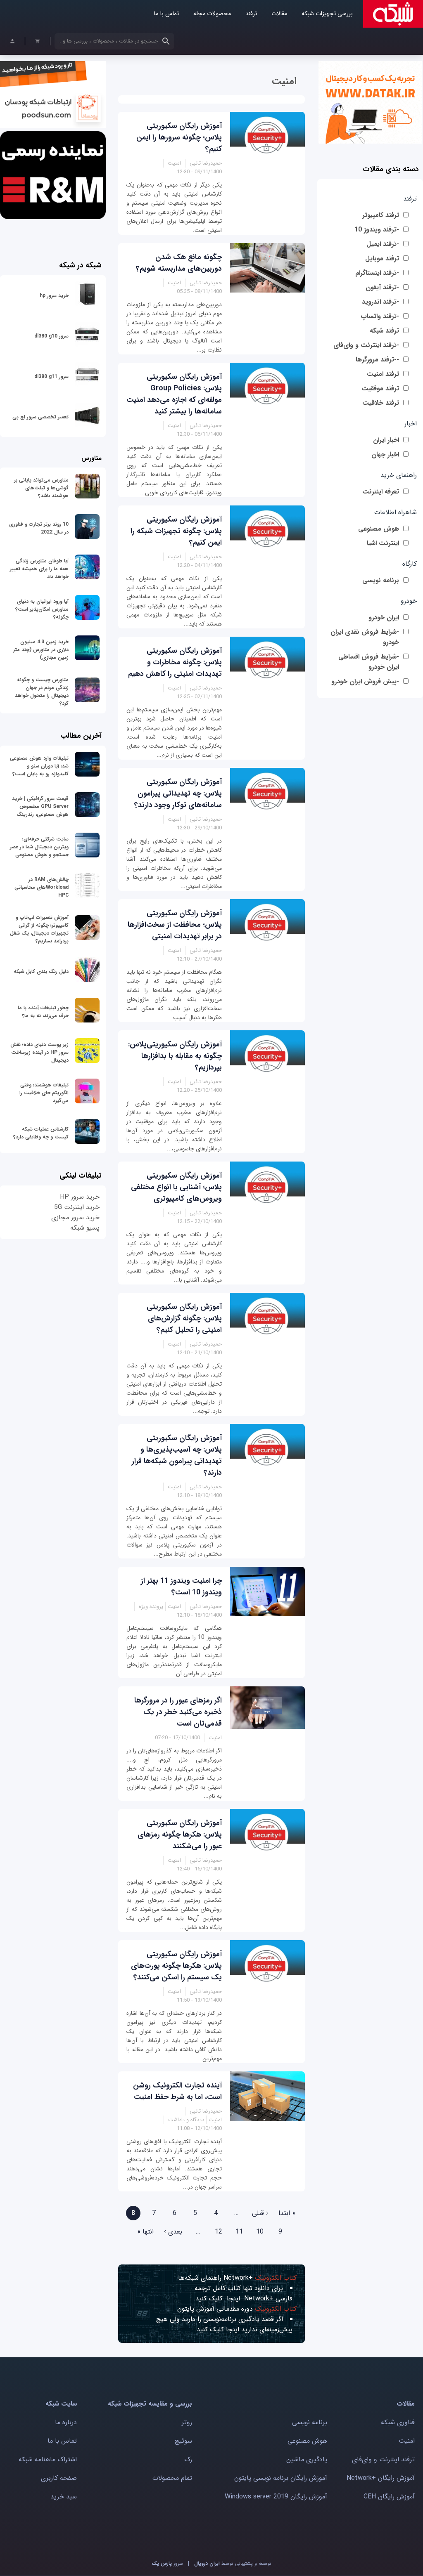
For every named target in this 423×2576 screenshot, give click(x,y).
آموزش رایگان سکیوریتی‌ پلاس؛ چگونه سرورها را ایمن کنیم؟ (179, 137)
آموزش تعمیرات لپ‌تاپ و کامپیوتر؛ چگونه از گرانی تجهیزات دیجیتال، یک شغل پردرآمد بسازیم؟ (39, 929)
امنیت (407, 2441)
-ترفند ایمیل (383, 244)
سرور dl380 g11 (51, 377)
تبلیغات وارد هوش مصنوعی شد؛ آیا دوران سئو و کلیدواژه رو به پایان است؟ (39, 766)
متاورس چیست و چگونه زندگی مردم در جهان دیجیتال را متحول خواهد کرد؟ (42, 692)
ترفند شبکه (384, 331)
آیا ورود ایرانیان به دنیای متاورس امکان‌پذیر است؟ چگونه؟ (42, 609)
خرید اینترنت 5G (77, 1207)
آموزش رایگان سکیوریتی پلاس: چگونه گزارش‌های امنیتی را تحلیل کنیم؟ (184, 1318)
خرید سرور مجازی (75, 1217)
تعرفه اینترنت (381, 492)
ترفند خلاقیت (381, 403)
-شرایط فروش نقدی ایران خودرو (365, 637)
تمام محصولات (172, 2478)
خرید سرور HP (80, 1197)
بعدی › (173, 2232)
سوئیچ (183, 2441)
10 (260, 2232)
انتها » (146, 2232)
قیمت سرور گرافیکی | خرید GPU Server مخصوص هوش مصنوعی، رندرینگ (40, 806)
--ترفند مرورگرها (377, 360)
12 (219, 2232)
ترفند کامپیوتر (381, 215)
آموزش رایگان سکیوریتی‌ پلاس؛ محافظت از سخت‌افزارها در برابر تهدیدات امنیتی (175, 925)
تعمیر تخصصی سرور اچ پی (40, 417)
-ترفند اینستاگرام (377, 273)
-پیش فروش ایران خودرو (365, 681)
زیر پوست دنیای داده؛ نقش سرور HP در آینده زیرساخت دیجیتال (39, 1052)
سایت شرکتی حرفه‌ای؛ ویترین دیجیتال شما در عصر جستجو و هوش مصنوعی (39, 847)
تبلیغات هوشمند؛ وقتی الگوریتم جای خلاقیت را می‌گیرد (44, 1093)
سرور (167, 2563)
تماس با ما (166, 14)
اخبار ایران (386, 440)
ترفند (251, 14)
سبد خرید (64, 2497)
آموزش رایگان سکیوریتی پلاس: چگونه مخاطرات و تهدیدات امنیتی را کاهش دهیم (175, 662)
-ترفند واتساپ (380, 316)
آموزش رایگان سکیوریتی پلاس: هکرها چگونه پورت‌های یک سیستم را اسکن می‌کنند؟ (176, 1966)
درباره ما (66, 2422)
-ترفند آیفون (382, 287)
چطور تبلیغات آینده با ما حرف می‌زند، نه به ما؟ (43, 1012)
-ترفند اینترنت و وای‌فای (366, 345)
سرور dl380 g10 (51, 336)
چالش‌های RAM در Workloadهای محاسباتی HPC (42, 887)
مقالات (279, 14)
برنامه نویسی (381, 580)
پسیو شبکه (85, 1228)
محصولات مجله (212, 14)
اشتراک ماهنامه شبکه (48, 2459)
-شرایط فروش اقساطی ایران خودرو (369, 662)
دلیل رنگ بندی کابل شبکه (41, 972)
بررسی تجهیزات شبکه (327, 14)
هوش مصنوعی (379, 529)
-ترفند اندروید (380, 302)
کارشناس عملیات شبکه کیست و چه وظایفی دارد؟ (41, 1133)
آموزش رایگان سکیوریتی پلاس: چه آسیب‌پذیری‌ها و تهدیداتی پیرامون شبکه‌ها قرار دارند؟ (177, 1455)
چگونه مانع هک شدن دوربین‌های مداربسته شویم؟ (179, 263)
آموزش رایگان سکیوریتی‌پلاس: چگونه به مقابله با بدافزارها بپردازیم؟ (175, 1056)
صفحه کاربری (59, 2478)
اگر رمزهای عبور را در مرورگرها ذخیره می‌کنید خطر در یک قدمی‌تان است (178, 1712)
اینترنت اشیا (383, 543)
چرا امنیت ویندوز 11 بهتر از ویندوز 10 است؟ (181, 1587)
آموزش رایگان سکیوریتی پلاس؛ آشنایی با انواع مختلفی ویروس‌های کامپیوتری (176, 1187)
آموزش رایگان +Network (381, 2478)
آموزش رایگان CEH (389, 2497)
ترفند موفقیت (380, 388)
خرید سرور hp (54, 296)
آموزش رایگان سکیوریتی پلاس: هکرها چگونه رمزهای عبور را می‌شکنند (180, 1835)
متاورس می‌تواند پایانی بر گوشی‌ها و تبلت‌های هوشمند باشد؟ (41, 488)
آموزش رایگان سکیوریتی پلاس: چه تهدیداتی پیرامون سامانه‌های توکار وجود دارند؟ (178, 793)
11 (239, 2232)
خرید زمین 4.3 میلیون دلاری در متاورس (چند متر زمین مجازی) (41, 650)
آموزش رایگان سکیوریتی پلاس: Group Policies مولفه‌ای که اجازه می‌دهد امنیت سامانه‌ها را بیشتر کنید (174, 394)
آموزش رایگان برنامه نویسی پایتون (281, 2478)
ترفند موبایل (382, 259)
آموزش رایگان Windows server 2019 (276, 2497)
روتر (187, 2422)
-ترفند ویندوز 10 (377, 230)
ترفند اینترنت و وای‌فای (383, 2459)
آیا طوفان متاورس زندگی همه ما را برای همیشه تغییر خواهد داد (39, 569)
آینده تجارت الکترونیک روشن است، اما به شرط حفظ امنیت (177, 2091)
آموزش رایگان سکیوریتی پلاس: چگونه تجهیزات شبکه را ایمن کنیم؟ (176, 531)
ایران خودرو (384, 617)
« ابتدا (287, 2213)
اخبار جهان (385, 455)
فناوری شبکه (398, 2422)
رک (188, 2459)
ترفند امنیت (383, 374)
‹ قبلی (260, 2213)
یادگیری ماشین (307, 2459)
